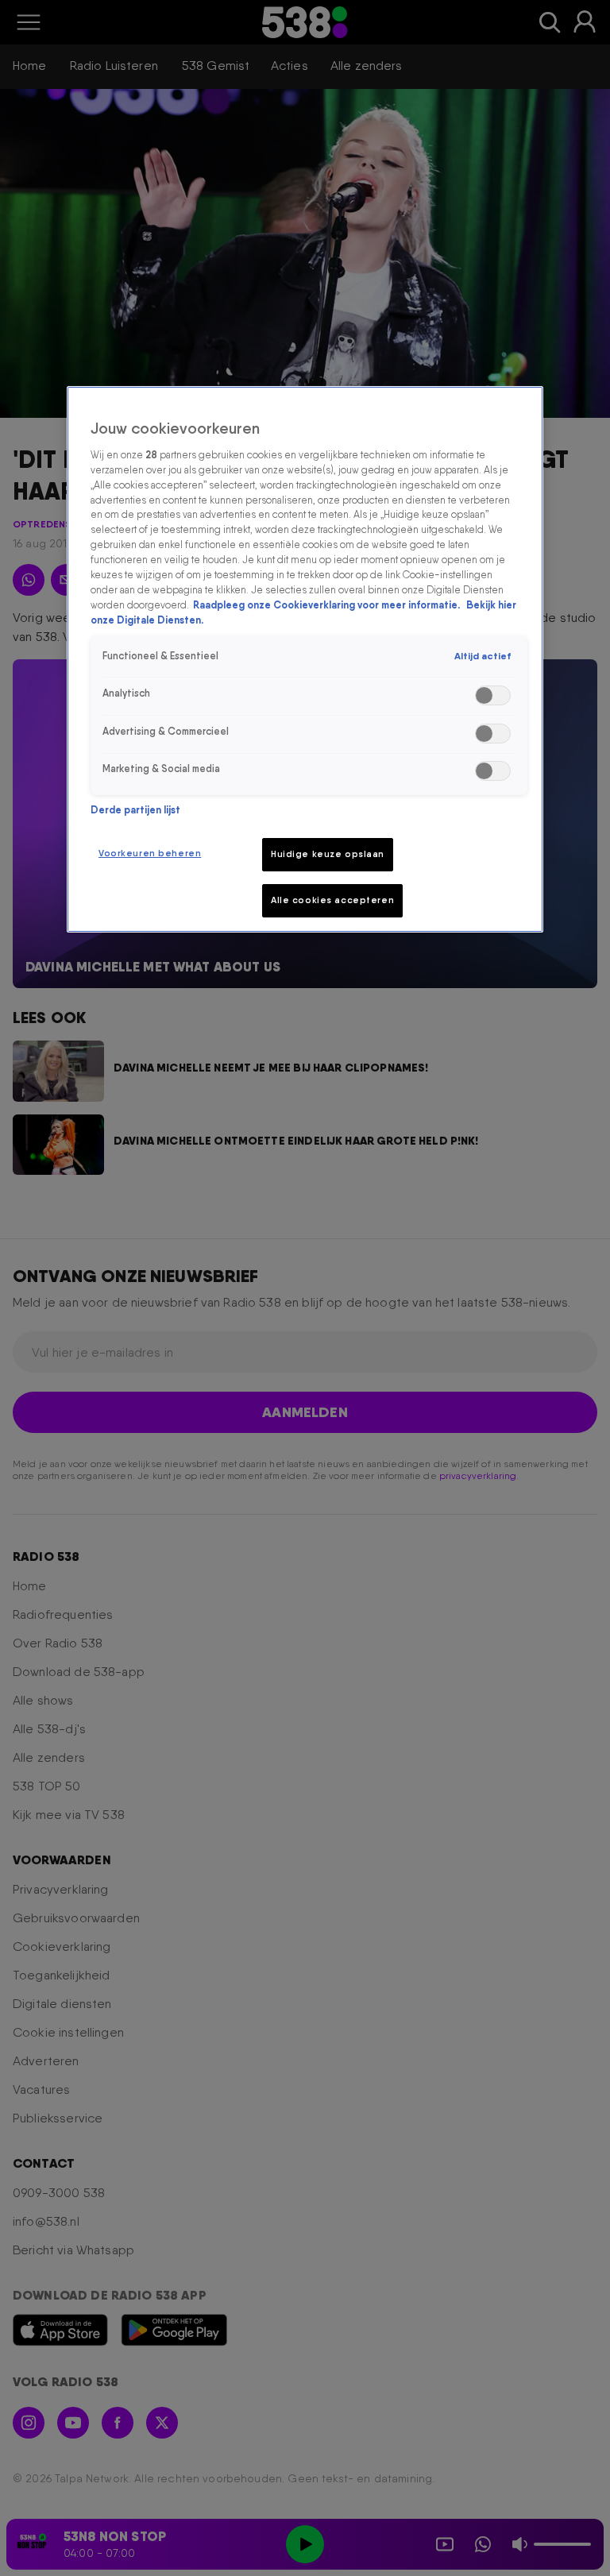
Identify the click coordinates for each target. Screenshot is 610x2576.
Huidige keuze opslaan (328, 854)
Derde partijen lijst (135, 810)
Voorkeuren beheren (150, 853)
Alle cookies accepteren (332, 900)
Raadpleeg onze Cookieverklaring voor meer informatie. (328, 605)
